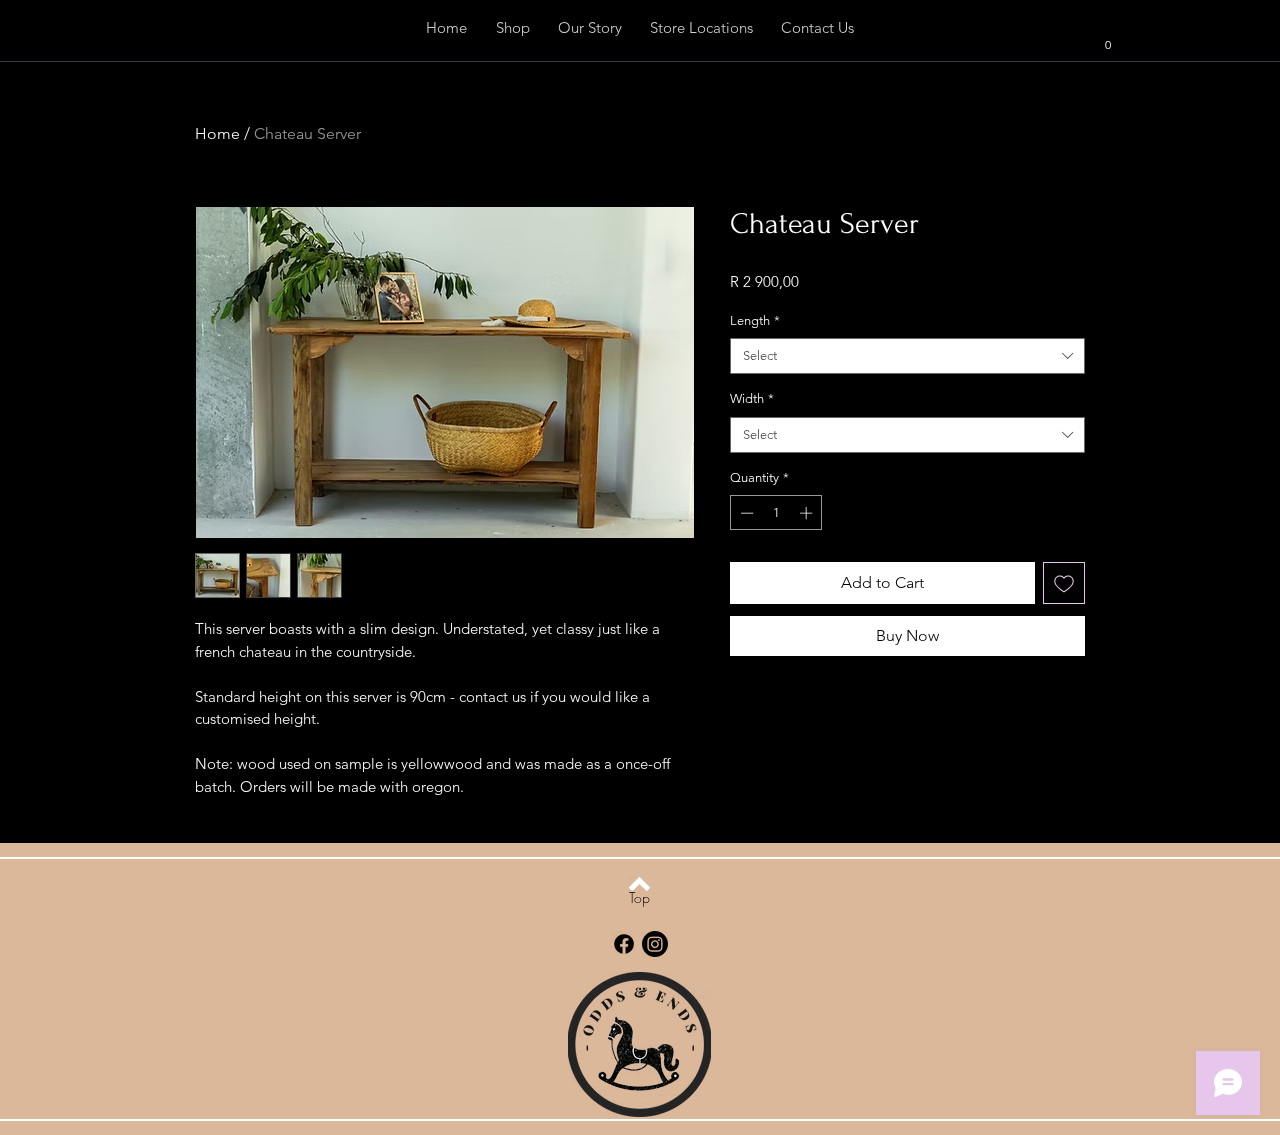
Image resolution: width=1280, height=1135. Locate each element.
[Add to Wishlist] (1064, 583)
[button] (1099, 44)
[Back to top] (639, 884)
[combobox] (907, 356)
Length (755, 320)
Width (752, 398)
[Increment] (808, 513)
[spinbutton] (776, 513)
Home (217, 133)
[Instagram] (655, 944)
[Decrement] (745, 513)
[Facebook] (624, 944)
